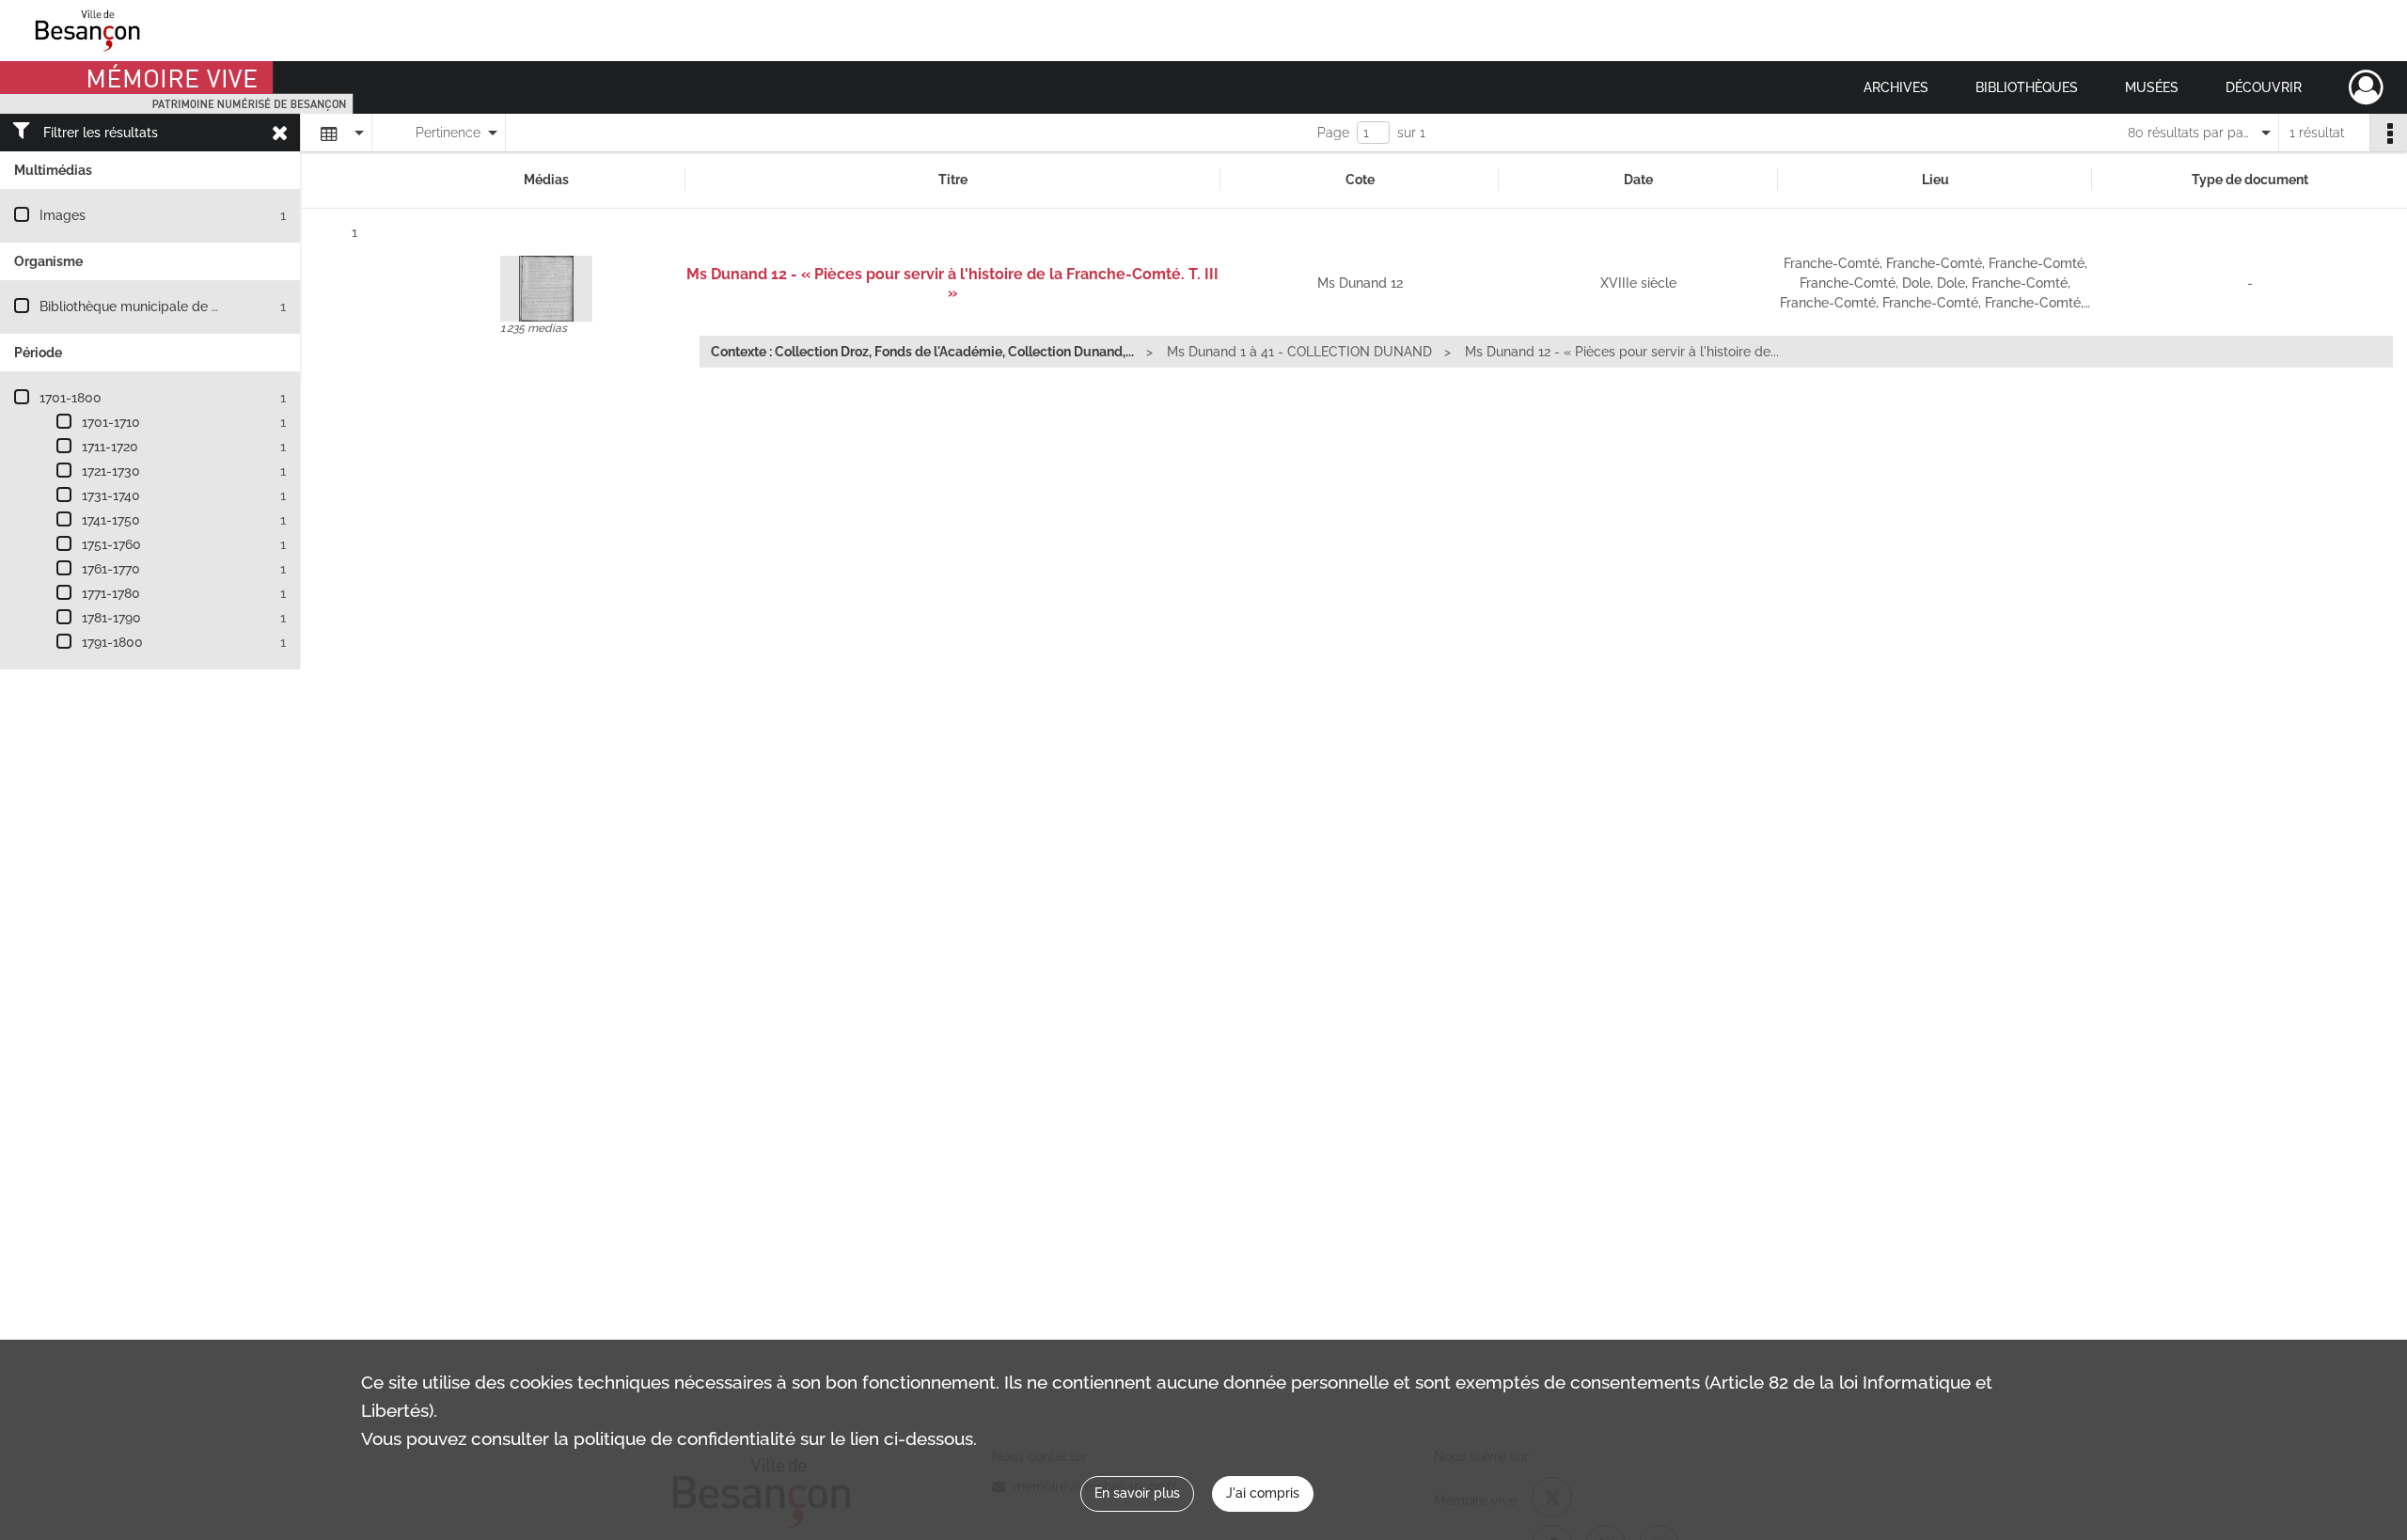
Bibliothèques (2027, 87)
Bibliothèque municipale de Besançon (156, 306)
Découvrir (2264, 87)
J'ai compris (1263, 1493)
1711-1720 (110, 447)
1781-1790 (111, 618)
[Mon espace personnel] (2366, 87)
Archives (1896, 87)
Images (63, 215)
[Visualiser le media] (546, 289)
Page (1333, 133)
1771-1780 (111, 593)
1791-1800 (112, 642)
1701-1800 (71, 398)
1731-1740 (111, 495)
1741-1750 (111, 520)
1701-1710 (111, 422)
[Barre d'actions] (2388, 133)
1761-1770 (111, 569)
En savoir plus (1137, 1493)
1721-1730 (111, 471)
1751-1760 (111, 544)
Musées (2152, 87)
